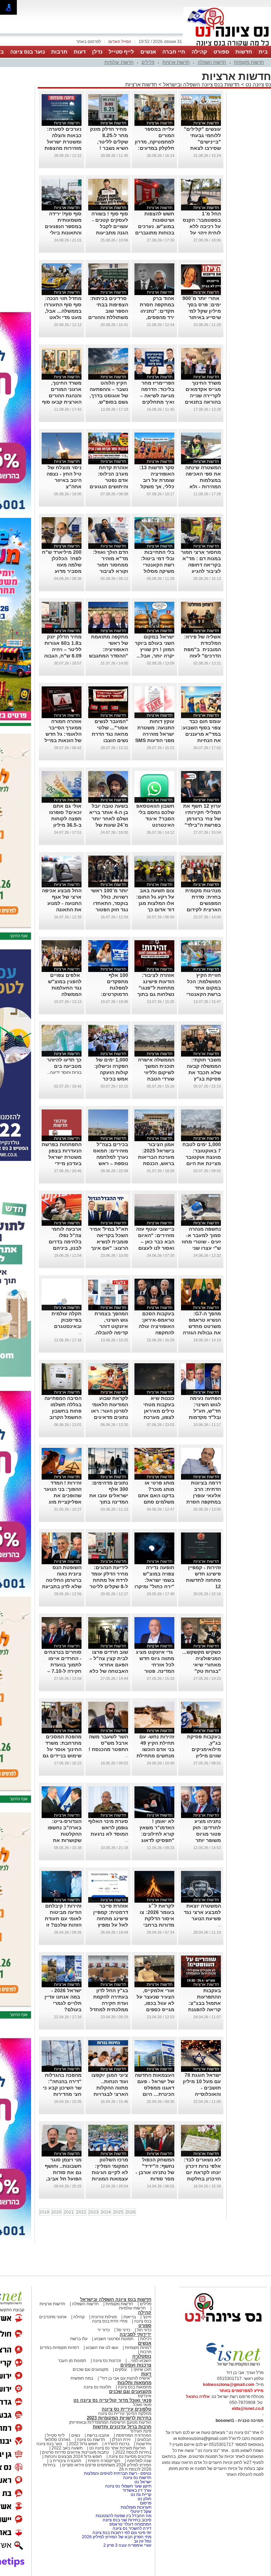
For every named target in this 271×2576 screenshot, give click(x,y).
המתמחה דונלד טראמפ (130, 2524)
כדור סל (123, 2330)
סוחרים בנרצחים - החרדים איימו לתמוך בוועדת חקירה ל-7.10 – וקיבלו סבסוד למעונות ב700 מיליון (63, 1671)
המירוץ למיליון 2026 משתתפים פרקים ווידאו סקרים (106, 2465)
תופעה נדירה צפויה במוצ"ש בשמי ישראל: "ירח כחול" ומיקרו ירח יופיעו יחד (154, 1580)
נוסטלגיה (142, 2356)
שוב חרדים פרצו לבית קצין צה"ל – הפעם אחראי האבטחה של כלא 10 (109, 1665)
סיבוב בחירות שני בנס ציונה (127, 2520)
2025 (118, 2212)
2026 (131, 2212)
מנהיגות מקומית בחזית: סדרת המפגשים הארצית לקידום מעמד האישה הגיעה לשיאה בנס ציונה (201, 910)
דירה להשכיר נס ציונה (132, 2528)
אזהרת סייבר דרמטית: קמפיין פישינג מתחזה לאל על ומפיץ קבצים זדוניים (111, 1919)
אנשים (148, 52)
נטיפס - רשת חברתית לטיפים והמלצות (118, 2473)
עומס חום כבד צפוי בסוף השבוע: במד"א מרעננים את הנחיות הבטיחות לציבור (201, 734)
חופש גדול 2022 (83, 2444)
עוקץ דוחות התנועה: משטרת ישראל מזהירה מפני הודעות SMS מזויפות (155, 734)
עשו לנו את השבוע (102, 2348)
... (80, 1333)
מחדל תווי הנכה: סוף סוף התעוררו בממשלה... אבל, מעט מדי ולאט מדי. (63, 311)
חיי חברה (174, 52)
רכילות (146, 2339)
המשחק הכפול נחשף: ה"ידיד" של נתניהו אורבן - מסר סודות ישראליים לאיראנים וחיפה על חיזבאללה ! (155, 2179)
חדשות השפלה (212, 62)
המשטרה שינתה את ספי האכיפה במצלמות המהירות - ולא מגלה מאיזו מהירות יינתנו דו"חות (203, 487)
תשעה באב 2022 (67, 2448)
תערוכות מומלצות (136, 2507)
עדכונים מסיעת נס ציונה (130, 2456)
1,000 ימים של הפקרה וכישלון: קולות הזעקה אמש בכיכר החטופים (111, 1072)
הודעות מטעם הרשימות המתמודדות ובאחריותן (110, 2422)
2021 (69, 2212)
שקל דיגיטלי (141, 2511)
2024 (106, 2212)
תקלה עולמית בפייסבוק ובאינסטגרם (67, 1320)
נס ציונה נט (258, 84)
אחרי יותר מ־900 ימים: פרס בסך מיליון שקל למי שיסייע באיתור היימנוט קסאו (202, 311)
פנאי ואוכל (142, 2405)
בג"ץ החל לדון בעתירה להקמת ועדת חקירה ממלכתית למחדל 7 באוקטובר (109, 2003)
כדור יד (104, 2330)
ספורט (221, 52)
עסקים (121, 2369)
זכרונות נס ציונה (107, 2361)
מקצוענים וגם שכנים (91, 2369)
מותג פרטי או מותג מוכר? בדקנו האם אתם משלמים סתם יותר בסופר (156, 1495)
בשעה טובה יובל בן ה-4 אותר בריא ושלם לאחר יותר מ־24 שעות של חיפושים (109, 819)
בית (263, 52)
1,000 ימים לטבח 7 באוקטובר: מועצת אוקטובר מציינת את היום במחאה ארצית (202, 1157)
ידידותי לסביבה (135, 2334)
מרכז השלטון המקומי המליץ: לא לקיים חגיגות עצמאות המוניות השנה (110, 2172)
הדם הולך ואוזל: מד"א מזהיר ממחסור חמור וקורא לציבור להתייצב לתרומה (109, 565)
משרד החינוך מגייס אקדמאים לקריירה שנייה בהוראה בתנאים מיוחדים (203, 396)
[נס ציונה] (227, 45)
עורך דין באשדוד (137, 2490)
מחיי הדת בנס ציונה (110, 2321)
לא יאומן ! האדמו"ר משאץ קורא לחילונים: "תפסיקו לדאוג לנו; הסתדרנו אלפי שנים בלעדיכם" (157, 1840)
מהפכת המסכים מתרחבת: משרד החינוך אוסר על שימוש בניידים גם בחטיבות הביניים (62, 1749)
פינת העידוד (141, 2431)
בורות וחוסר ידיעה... (64, 1072)
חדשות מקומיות (249, 62)
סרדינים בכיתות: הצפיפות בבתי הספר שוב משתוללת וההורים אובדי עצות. (108, 311)
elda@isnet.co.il (248, 2409)
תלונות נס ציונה (97, 2387)
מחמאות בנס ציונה (134, 2387)
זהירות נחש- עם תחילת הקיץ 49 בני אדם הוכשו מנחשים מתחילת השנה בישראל (155, 1749)
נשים (76, 2435)
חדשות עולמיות (119, 62)
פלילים (148, 62)
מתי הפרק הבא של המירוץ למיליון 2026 (117, 2537)
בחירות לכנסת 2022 (133, 2452)
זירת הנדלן (121, 2440)
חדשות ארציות (176, 62)
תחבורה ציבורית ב (65, 2461)
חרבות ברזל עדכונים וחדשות (122, 2427)
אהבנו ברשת (98, 2435)
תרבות (59, 52)
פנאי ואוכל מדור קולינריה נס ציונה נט (112, 2400)
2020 (56, 2212)
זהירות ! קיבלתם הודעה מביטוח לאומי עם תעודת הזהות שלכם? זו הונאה (63, 1919)
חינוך (147, 2317)
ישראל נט (142, 2482)
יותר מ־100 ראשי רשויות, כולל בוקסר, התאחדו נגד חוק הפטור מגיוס (109, 903)
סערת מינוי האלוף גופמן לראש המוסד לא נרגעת (108, 1828)
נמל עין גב (143, 2541)
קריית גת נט (141, 2495)
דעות (80, 52)
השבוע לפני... (140, 2361)
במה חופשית (82, 2378)
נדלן (97, 52)
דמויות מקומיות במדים (59, 2348)
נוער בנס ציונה (28, 52)
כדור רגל (144, 2330)
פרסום (145, 2503)
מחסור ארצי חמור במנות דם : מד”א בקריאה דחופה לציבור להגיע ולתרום (201, 565)
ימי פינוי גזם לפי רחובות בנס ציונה (122, 2533)
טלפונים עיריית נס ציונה (127, 2409)
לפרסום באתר (89, 42)
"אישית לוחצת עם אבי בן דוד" (126, 2378)
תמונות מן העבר (72, 2361)
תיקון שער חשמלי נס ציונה (128, 2486)
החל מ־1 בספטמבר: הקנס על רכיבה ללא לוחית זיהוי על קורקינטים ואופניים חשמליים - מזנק (201, 233)
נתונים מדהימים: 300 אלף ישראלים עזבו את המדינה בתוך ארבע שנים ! (109, 1495)
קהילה (199, 52)
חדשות (244, 52)
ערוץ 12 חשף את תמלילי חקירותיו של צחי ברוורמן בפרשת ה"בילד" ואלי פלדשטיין (202, 819)
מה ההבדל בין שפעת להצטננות (124, 2516)
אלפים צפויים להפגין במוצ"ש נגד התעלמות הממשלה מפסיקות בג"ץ (65, 988)
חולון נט (144, 2499)
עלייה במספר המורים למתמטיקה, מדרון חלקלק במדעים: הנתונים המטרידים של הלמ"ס (155, 148)
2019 (44, 2212)
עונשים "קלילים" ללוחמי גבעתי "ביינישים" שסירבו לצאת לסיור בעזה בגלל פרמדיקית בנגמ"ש (202, 148)
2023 (94, 2212)
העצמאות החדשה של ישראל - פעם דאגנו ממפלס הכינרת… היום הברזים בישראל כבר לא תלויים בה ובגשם (154, 2094)
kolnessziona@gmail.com (229, 2385)
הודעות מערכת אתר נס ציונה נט (117, 2448)
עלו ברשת (79, 2339)
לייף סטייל (121, 52)
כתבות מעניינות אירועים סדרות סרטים (75, 2452)
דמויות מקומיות (138, 2348)
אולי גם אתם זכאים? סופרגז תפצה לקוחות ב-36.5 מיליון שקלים (65, 819)
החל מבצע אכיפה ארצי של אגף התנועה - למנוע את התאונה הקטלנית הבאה (62, 903)
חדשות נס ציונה (91, 2440)
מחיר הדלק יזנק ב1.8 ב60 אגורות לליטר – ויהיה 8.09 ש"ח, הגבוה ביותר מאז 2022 (63, 649)
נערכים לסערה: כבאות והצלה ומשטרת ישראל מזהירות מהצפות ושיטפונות (63, 142)
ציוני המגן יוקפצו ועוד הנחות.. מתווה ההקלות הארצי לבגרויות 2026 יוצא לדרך (110, 2088)
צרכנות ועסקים (136, 2365)
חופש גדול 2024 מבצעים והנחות (73, 2456)
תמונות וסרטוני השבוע (114, 2339)
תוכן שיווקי (142, 2369)
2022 (81, 2212)
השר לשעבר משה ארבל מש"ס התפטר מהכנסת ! (108, 1743)
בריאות (130, 2317)
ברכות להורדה (117, 2444)
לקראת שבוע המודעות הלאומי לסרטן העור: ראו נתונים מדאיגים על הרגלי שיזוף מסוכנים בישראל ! (109, 1417)
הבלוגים (144, 2440)
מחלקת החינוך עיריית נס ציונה (125, 2413)
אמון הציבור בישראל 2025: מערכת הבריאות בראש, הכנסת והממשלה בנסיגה (155, 1157)
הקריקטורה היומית (104, 2461)
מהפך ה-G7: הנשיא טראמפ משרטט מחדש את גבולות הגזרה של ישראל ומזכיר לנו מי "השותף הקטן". (202, 1333)
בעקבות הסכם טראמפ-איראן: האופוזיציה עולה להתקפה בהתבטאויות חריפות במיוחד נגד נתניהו (156, 1333)
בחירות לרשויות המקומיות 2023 (119, 2418)
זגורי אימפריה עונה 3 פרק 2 (127, 2545)
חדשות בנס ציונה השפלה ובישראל (201, 84)
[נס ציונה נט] (223, 2329)
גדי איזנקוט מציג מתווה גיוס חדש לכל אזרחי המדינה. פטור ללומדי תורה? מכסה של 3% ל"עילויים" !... (155, 1671)
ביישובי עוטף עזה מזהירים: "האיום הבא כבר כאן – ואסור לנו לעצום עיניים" (155, 1242)
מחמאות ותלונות (134, 2383)
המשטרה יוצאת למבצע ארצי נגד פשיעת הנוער (202, 1912)
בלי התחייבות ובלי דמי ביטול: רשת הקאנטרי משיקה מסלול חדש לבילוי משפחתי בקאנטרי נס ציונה (155, 571)
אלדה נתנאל (198, 2397)
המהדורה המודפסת (134, 2435)
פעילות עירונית (104, 2317)
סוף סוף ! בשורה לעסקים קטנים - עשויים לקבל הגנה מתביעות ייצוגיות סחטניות (110, 226)
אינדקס (145, 2396)
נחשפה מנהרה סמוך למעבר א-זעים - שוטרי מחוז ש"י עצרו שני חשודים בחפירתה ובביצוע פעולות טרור (201, 1248)
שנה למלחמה (139, 2461)
